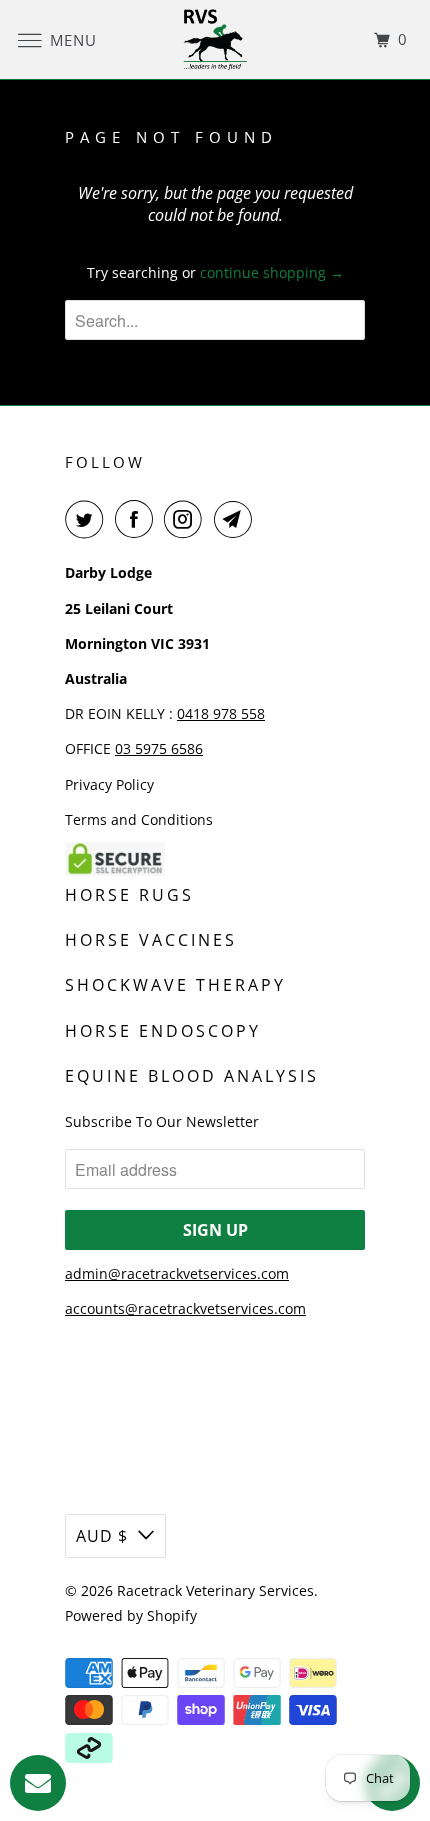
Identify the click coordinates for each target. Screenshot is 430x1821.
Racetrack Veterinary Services (215, 1590)
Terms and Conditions (139, 819)
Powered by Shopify (131, 1615)
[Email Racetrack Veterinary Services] (237, 519)
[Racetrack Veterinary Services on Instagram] (187, 519)
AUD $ (102, 1536)
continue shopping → (272, 272)
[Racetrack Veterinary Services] (215, 39)
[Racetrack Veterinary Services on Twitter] (88, 519)
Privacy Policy (109, 784)
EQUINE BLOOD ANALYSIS (192, 1076)
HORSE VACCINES (151, 940)
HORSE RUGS (129, 895)
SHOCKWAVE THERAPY (175, 985)
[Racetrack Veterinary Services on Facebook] (138, 519)
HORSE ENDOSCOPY (163, 1031)
